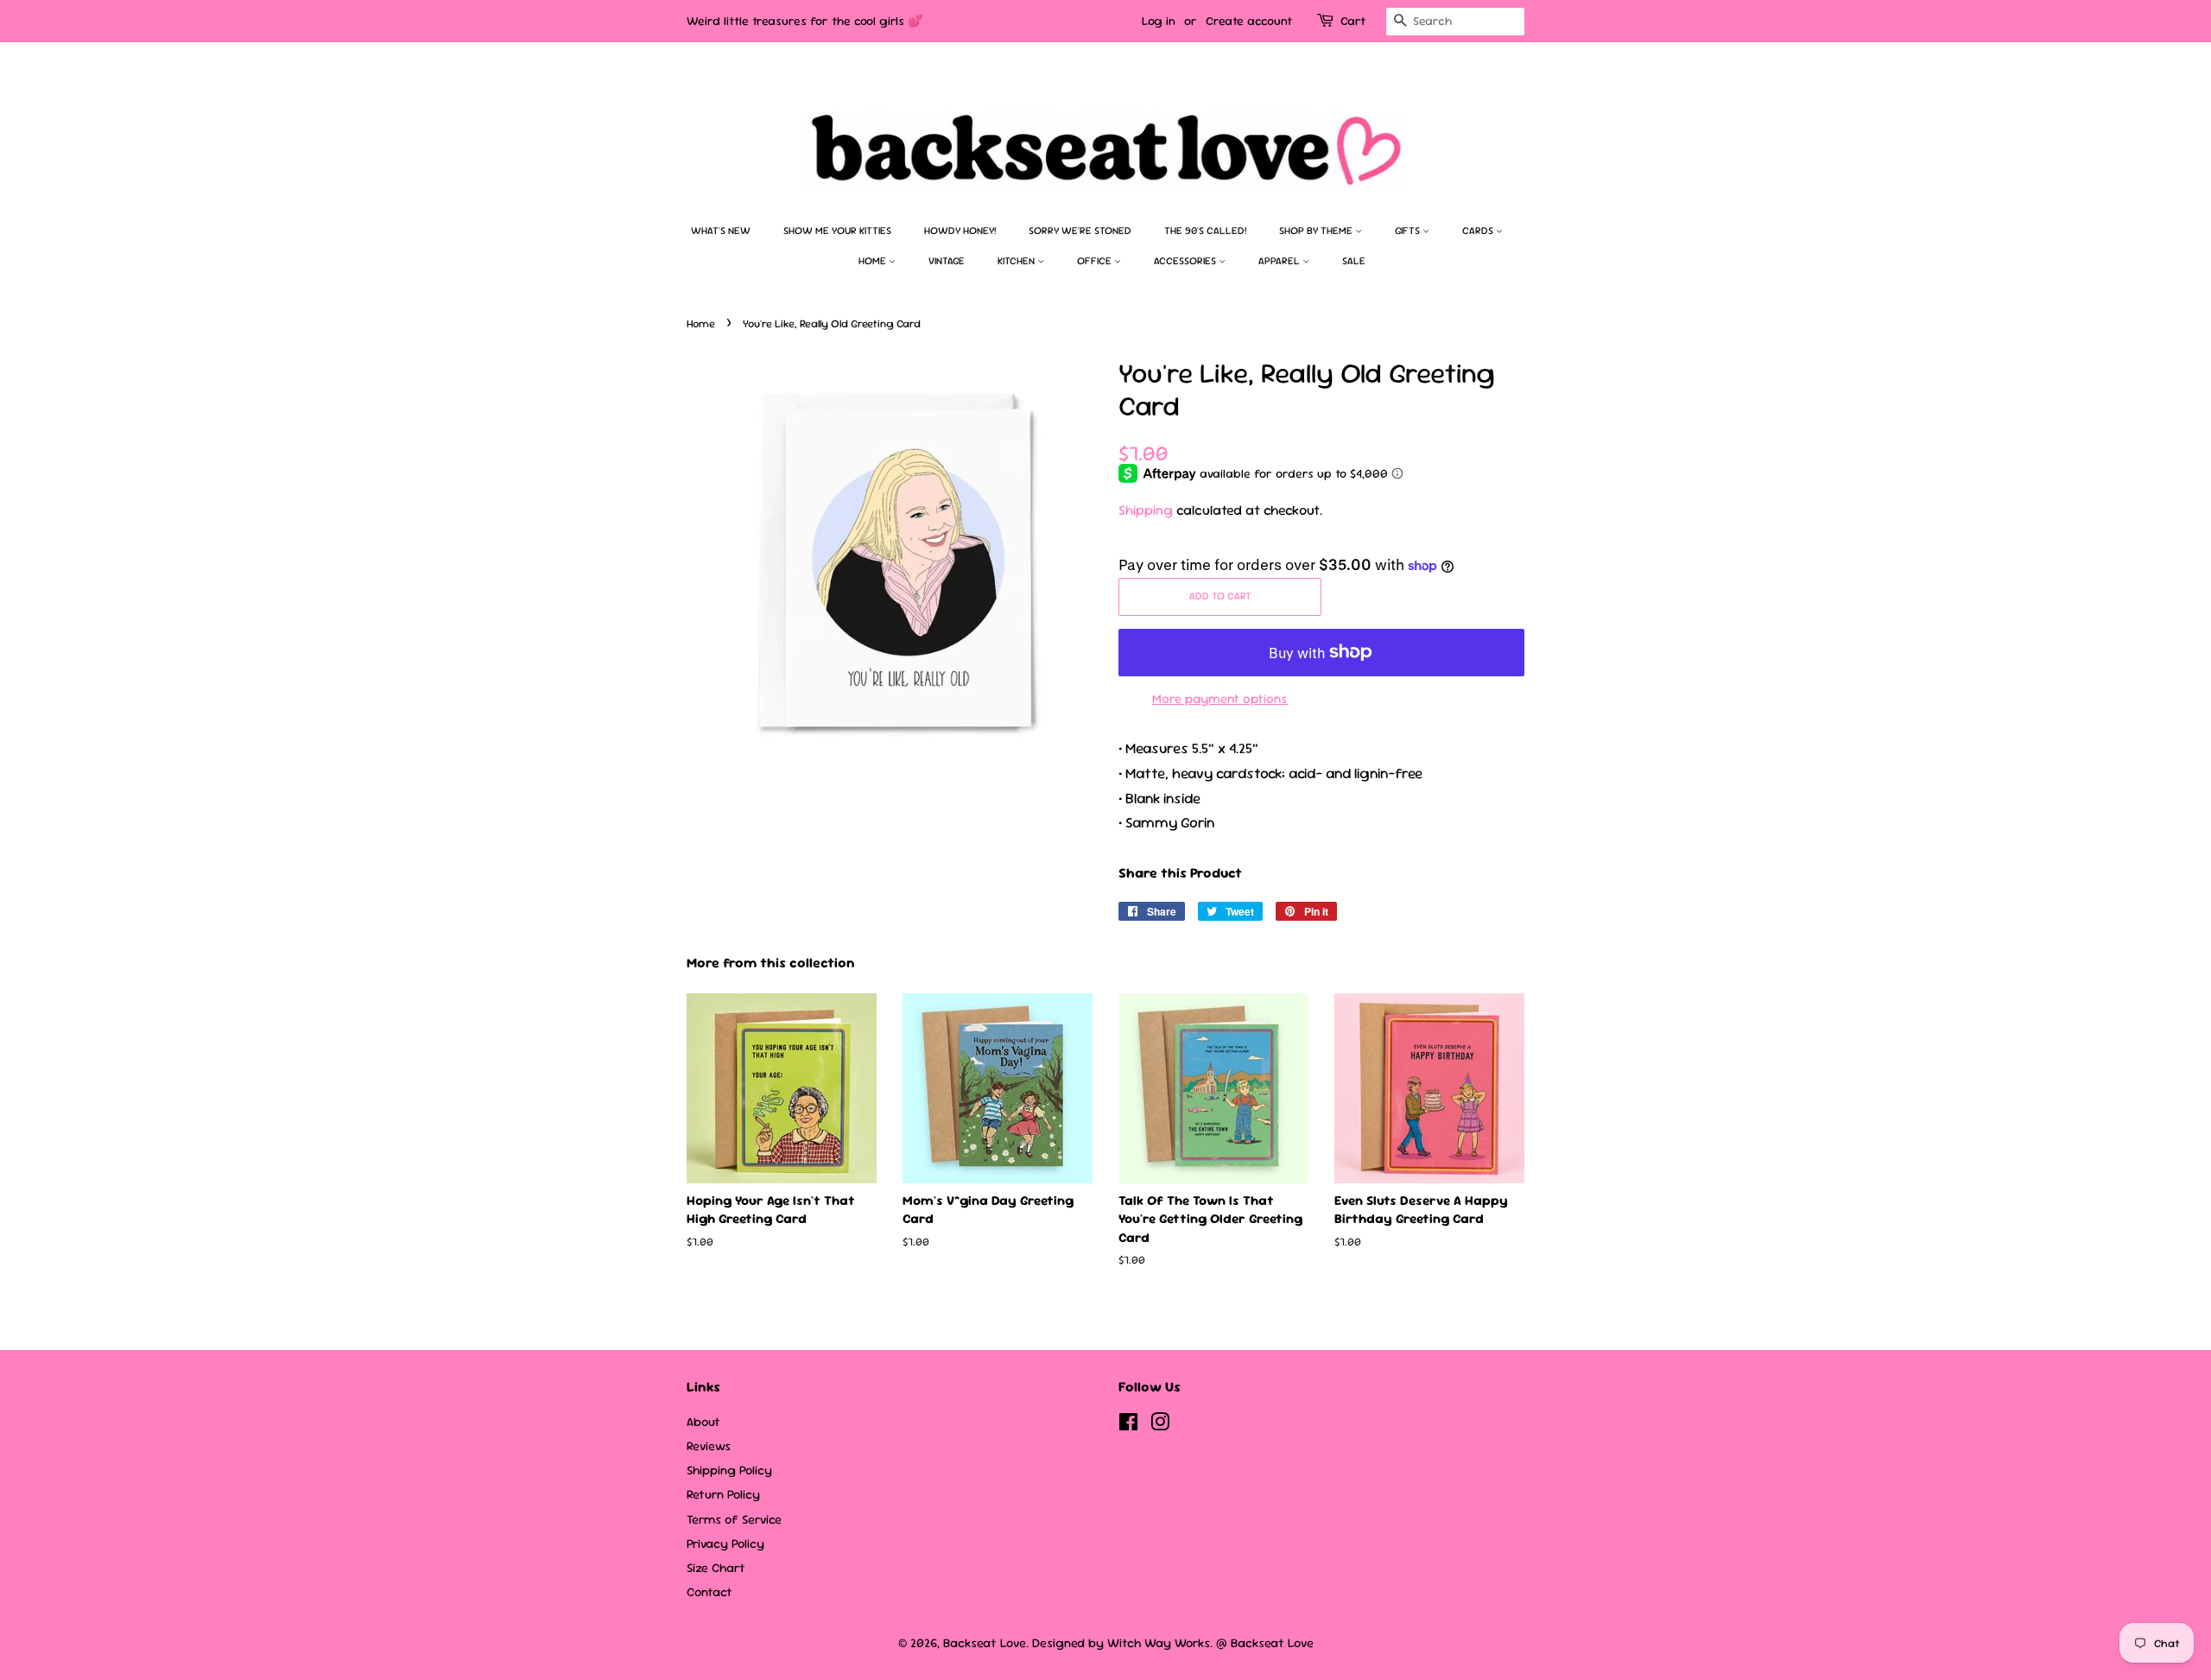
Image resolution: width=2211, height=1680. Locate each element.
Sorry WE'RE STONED (1080, 231)
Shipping (1146, 510)
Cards (1479, 231)
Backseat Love (985, 1643)
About (703, 1422)
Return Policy (723, 1494)
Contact (710, 1592)
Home (874, 261)
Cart (1353, 21)
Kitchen (1017, 261)
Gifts (1409, 231)
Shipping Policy (729, 1470)
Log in (1159, 21)
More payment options (1220, 698)
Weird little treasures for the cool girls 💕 (805, 21)
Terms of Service (734, 1519)
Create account (1249, 21)
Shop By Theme (1317, 231)
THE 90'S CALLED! (1205, 231)
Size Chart (716, 1568)
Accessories (1186, 261)
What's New (721, 231)
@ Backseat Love (1265, 1643)
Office (1096, 261)
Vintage (947, 261)
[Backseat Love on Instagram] (1160, 1425)
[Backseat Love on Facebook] (1128, 1425)
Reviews (709, 1446)
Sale (1354, 261)
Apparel (1280, 261)
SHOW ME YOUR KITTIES (837, 231)
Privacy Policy (725, 1544)
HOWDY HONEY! (960, 231)
